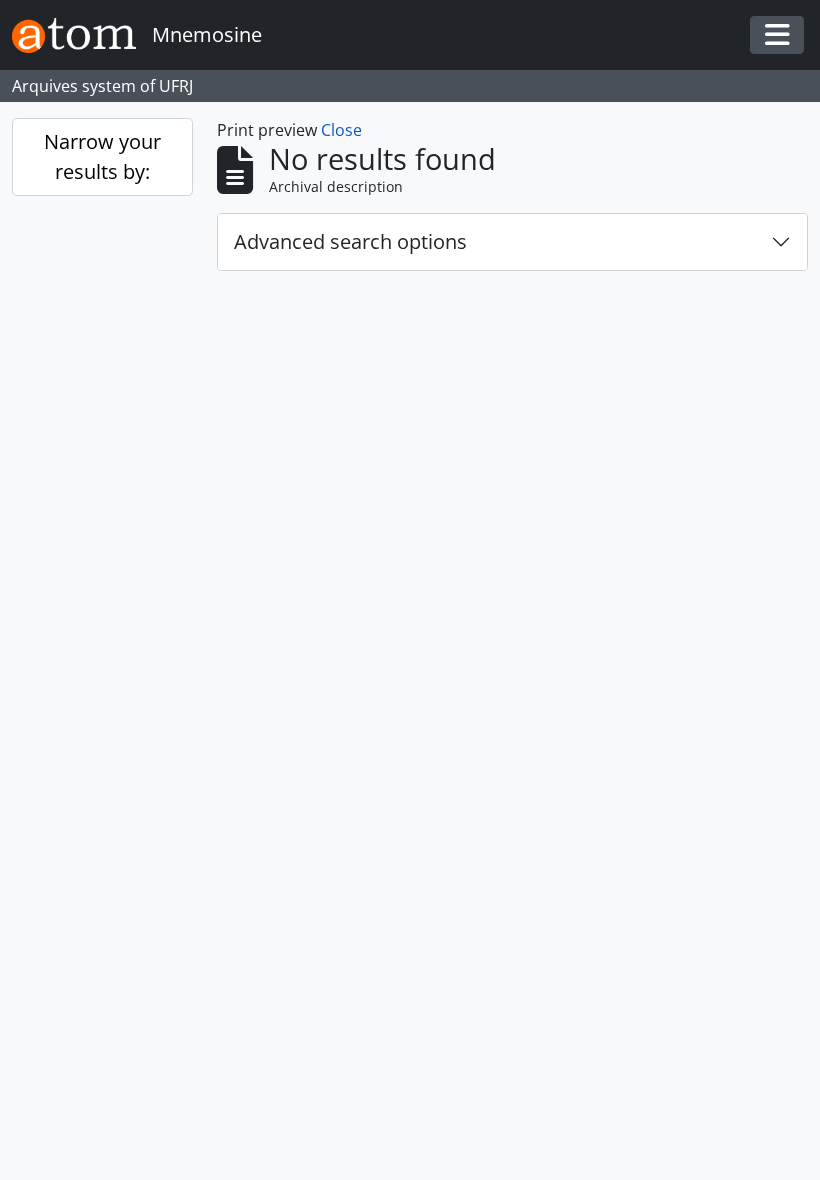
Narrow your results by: (102, 156)
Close (341, 130)
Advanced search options (350, 241)
